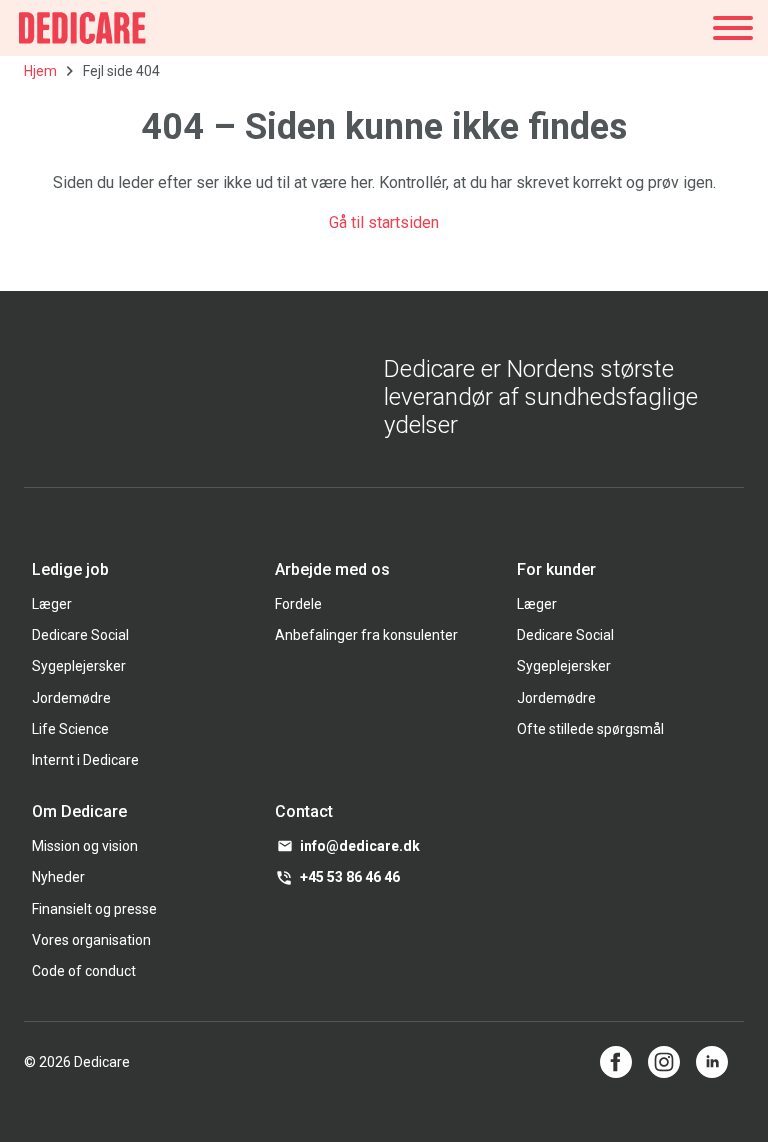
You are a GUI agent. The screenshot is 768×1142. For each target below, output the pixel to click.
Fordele (298, 604)
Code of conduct (84, 971)
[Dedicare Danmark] (82, 28)
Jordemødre (71, 698)
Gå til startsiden (384, 222)
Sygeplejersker (79, 666)
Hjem (40, 71)
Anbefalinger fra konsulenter (366, 635)
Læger (52, 604)
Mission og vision (85, 846)
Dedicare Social (80, 635)
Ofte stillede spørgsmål (590, 729)
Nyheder (58, 877)
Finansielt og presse (94, 909)
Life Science (70, 729)
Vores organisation (91, 940)
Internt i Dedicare (85, 760)
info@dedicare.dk (360, 846)
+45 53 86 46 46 (350, 877)
